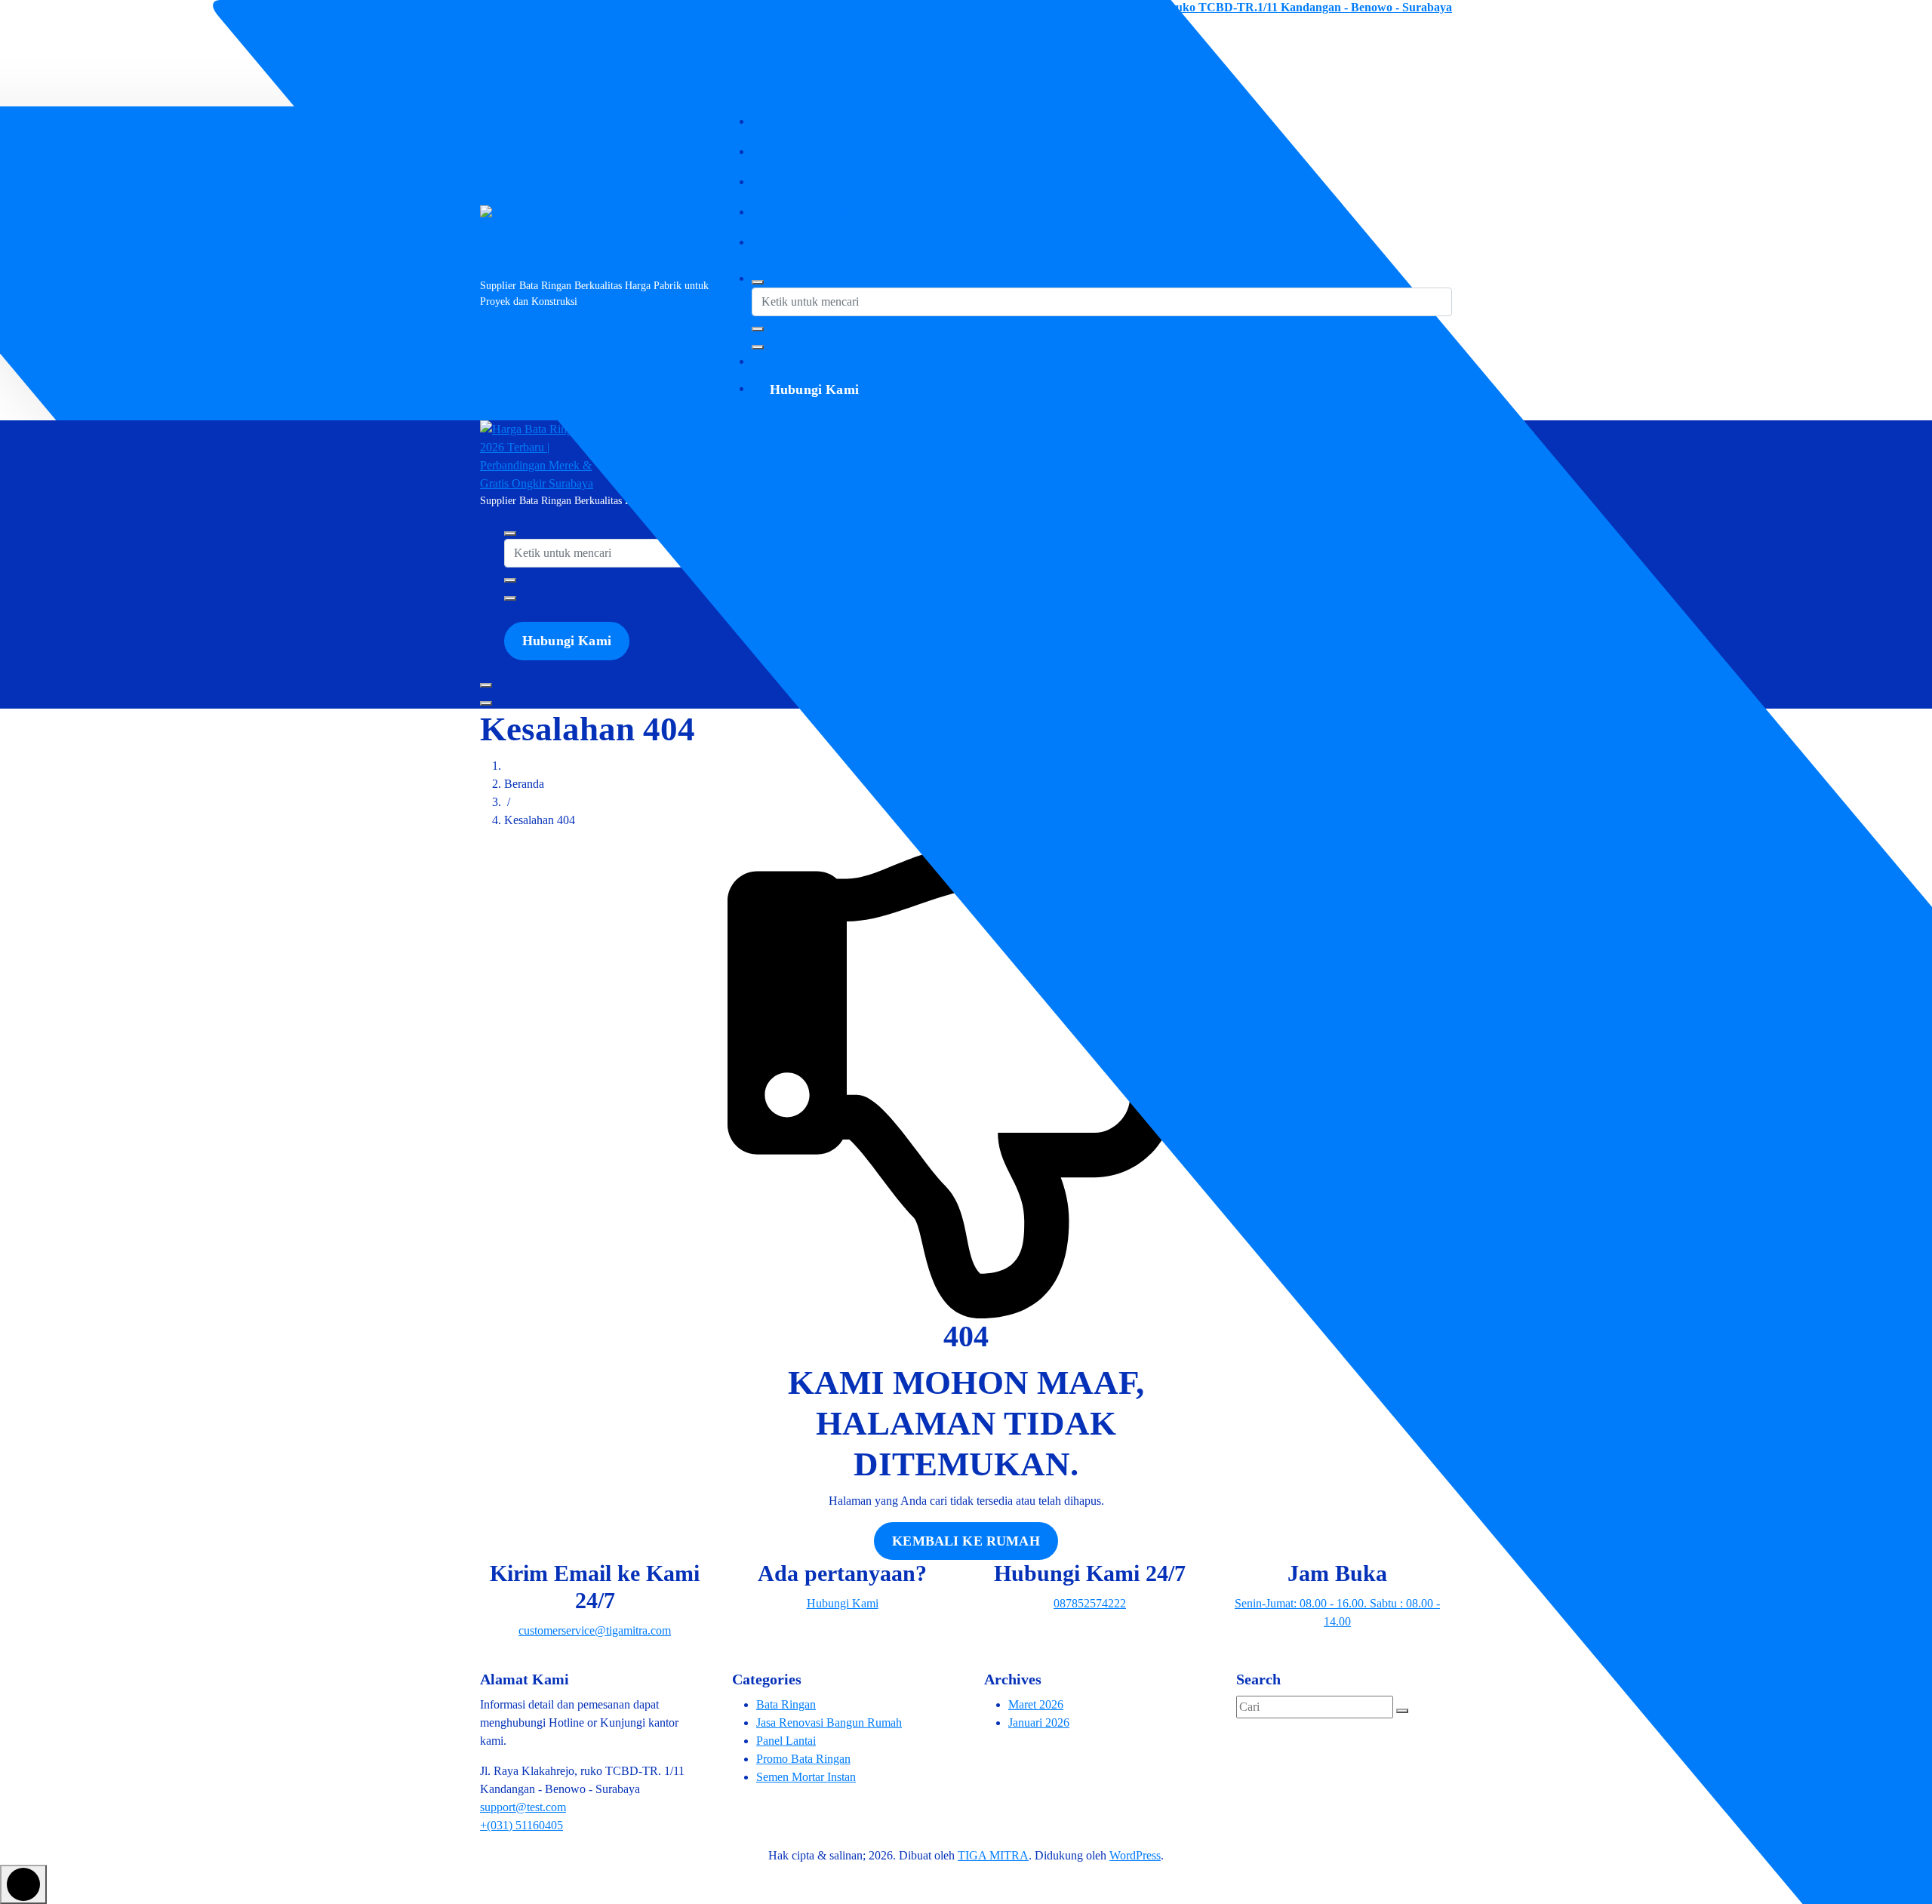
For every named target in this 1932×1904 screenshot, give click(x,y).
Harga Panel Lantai (810, 212)
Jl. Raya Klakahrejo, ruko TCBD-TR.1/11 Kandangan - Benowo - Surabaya (1257, 7)
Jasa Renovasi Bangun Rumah (829, 1723)
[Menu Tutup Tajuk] (486, 703)
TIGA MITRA (993, 1855)
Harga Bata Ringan (810, 151)
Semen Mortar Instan (806, 1777)
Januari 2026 (1039, 1723)
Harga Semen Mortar (814, 181)
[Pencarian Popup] (758, 282)
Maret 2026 (1036, 1704)
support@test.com (523, 1807)
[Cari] (1402, 1711)
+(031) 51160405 (521, 1825)
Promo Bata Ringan (803, 1759)
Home (778, 121)
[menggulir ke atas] (23, 1884)
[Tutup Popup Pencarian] (758, 347)
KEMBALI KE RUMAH (966, 1541)
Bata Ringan (786, 1704)
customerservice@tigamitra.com (562, 7)
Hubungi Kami (814, 389)
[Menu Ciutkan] (486, 685)
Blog (775, 242)
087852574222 (516, 29)
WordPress (1135, 1855)
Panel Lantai (786, 1741)
